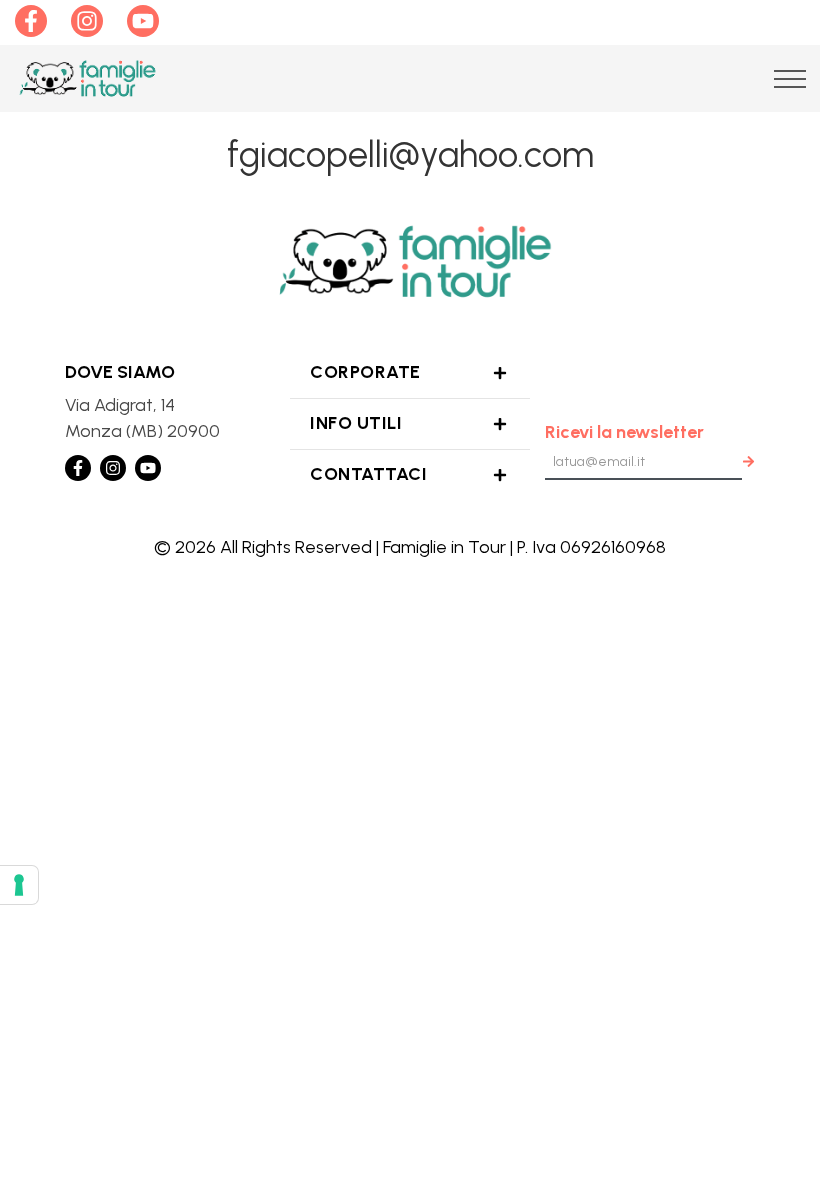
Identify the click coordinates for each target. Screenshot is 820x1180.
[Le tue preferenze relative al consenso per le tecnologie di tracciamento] (19, 885)
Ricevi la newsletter (624, 432)
